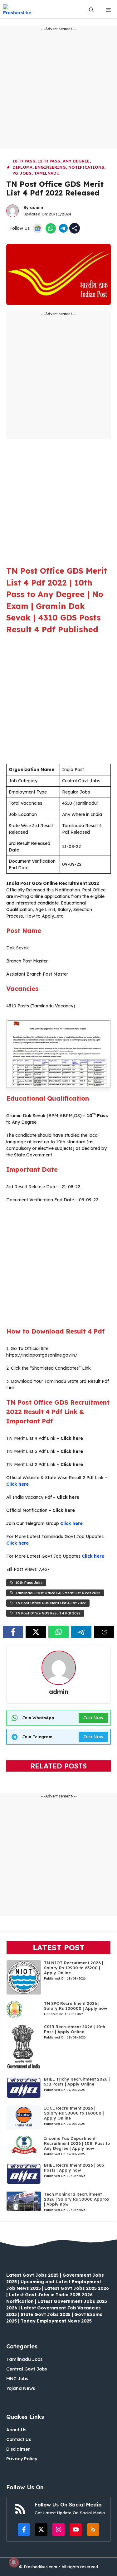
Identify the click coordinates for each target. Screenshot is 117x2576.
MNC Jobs (17, 2379)
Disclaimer (18, 2449)
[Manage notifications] (14, 2562)
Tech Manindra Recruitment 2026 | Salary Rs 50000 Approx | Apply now (77, 2199)
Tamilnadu (47, 173)
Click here (17, 1484)
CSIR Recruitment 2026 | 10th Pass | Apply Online (75, 2029)
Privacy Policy (22, 2459)
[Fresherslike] (19, 10)
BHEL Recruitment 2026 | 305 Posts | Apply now (74, 2168)
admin (37, 207)
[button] (91, 10)
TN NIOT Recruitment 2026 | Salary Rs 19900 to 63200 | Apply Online (74, 1968)
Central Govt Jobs (27, 2369)
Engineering (50, 167)
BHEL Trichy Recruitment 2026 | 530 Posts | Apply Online (77, 2082)
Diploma (22, 167)
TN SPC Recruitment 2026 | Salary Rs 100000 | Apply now (76, 2006)
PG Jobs (22, 173)
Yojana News (21, 2388)
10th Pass (24, 161)
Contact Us (19, 2439)
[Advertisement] (58, 90)
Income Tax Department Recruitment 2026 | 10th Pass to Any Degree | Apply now (77, 2143)
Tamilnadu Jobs (24, 2359)
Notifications (86, 167)
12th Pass (49, 161)
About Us (16, 2430)
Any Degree (76, 161)
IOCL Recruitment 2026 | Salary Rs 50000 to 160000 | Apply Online (74, 2113)
